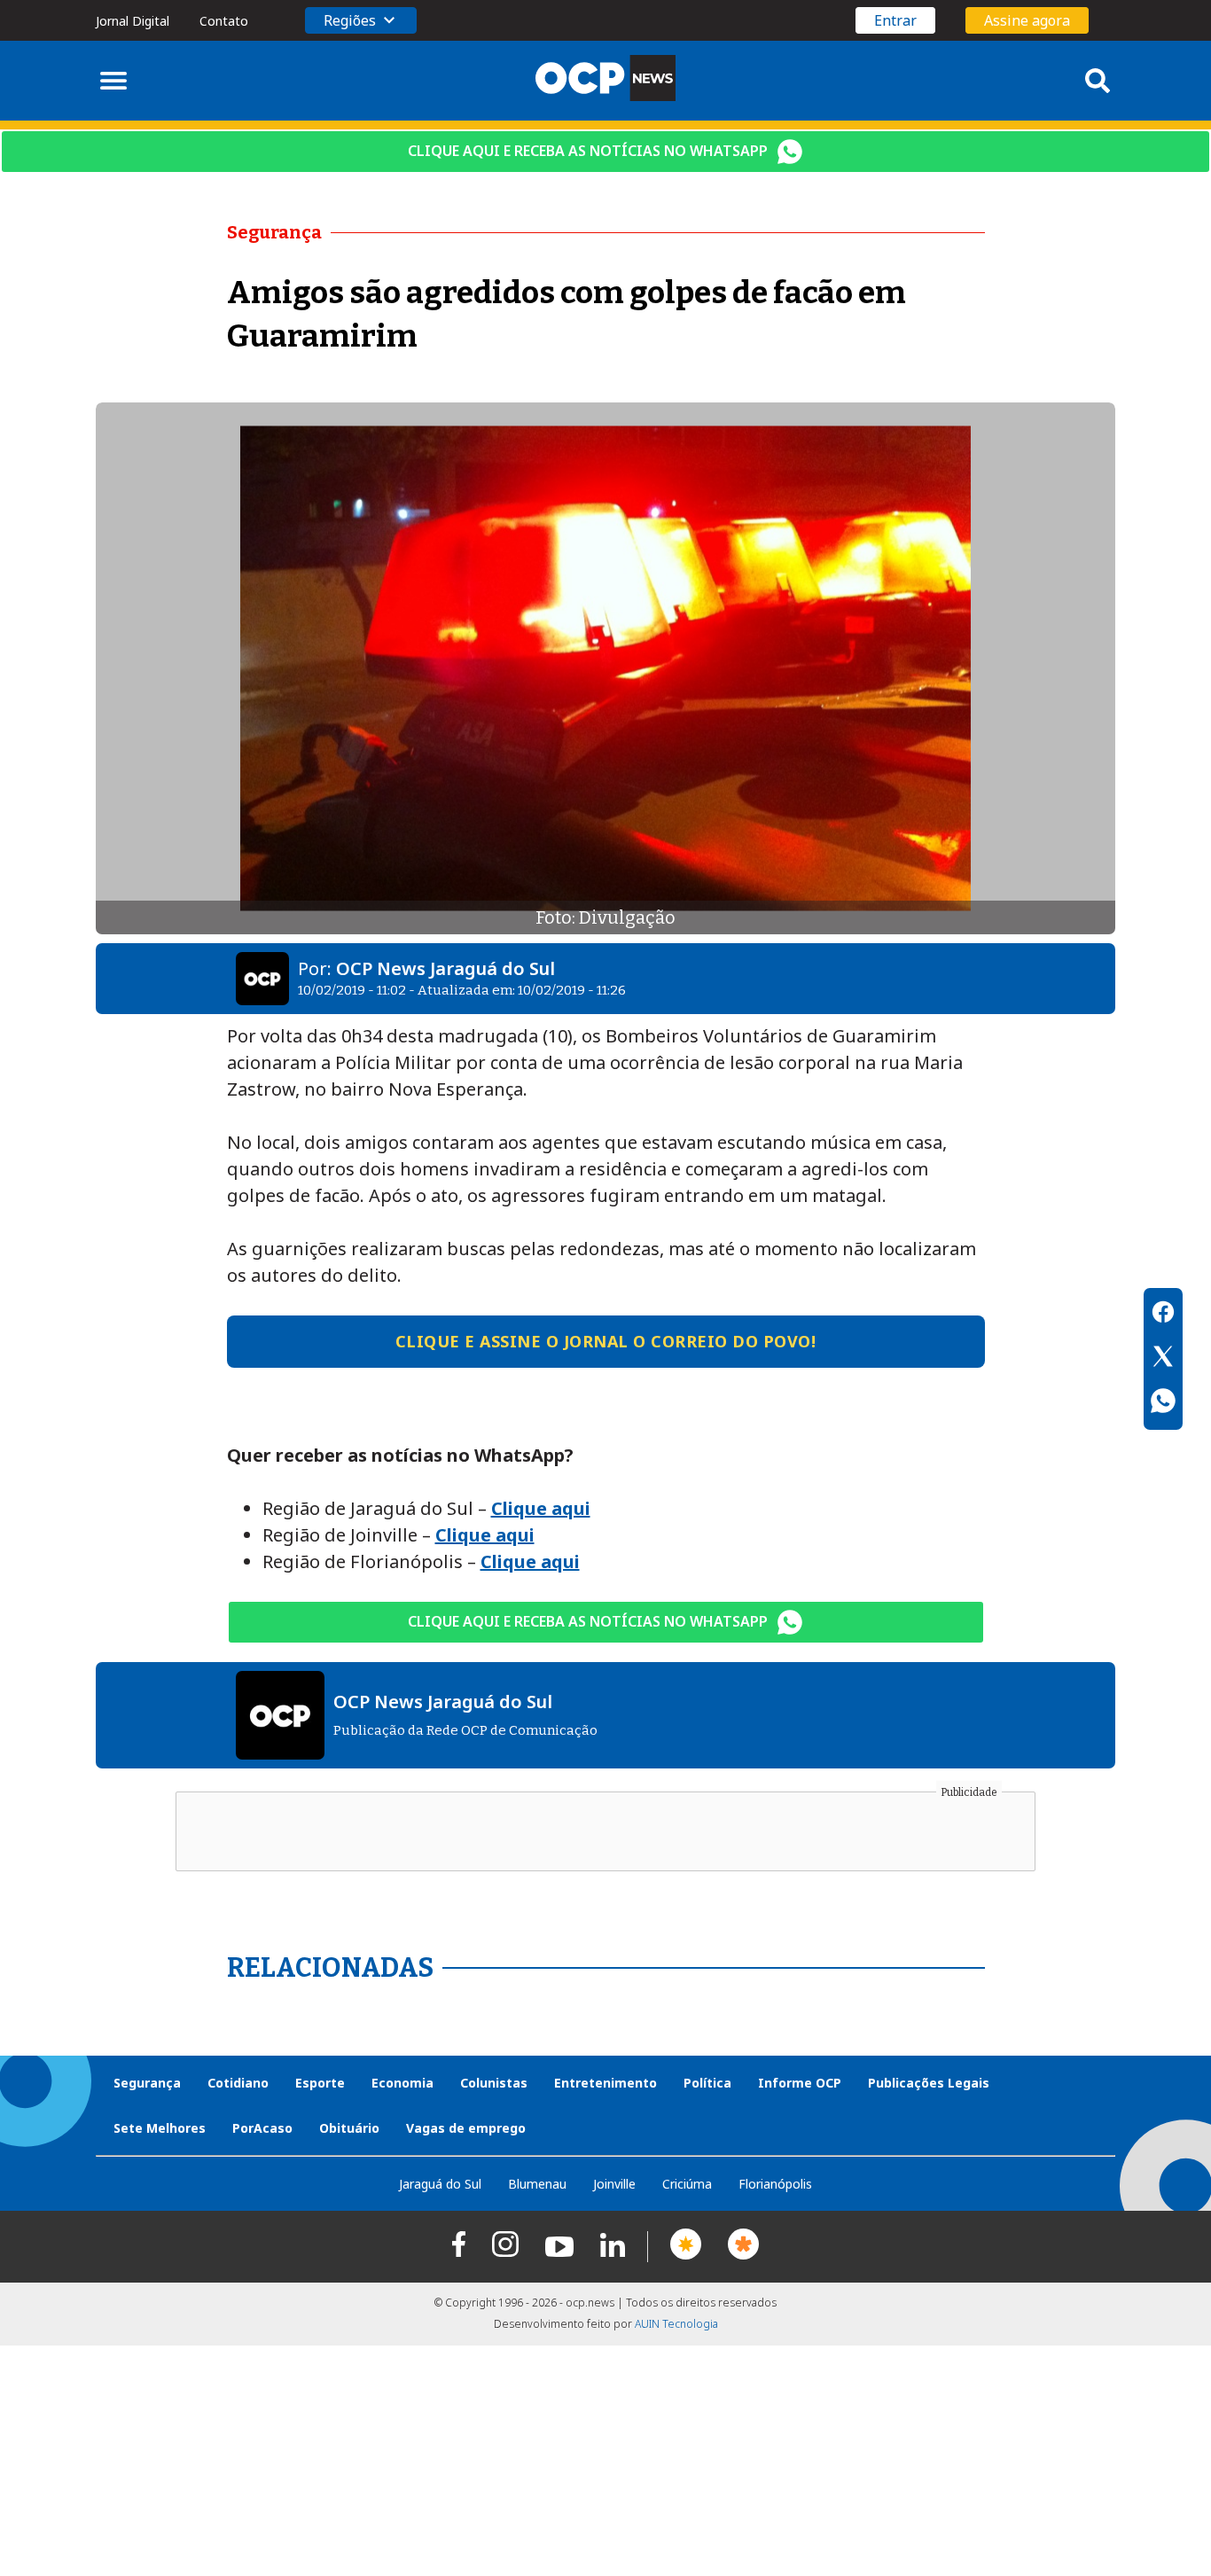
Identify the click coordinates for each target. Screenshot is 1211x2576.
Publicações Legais (929, 2083)
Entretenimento (605, 2083)
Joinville (614, 2184)
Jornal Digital (133, 21)
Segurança (147, 2083)
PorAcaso (262, 2128)
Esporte (320, 2083)
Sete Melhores (160, 2128)
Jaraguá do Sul (440, 2184)
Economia (402, 2083)
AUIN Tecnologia (676, 2324)
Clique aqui (541, 1508)
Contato (224, 21)
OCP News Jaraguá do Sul (445, 968)
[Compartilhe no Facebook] (1163, 1315)
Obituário (349, 2128)
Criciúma (687, 2184)
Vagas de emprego (466, 2128)
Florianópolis (775, 2184)
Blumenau (537, 2184)
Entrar (895, 20)
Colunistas (494, 2083)
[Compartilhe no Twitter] (1163, 1359)
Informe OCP (800, 2083)
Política (707, 2083)
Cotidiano (238, 2083)
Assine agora (1027, 20)
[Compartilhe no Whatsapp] (1163, 1403)
